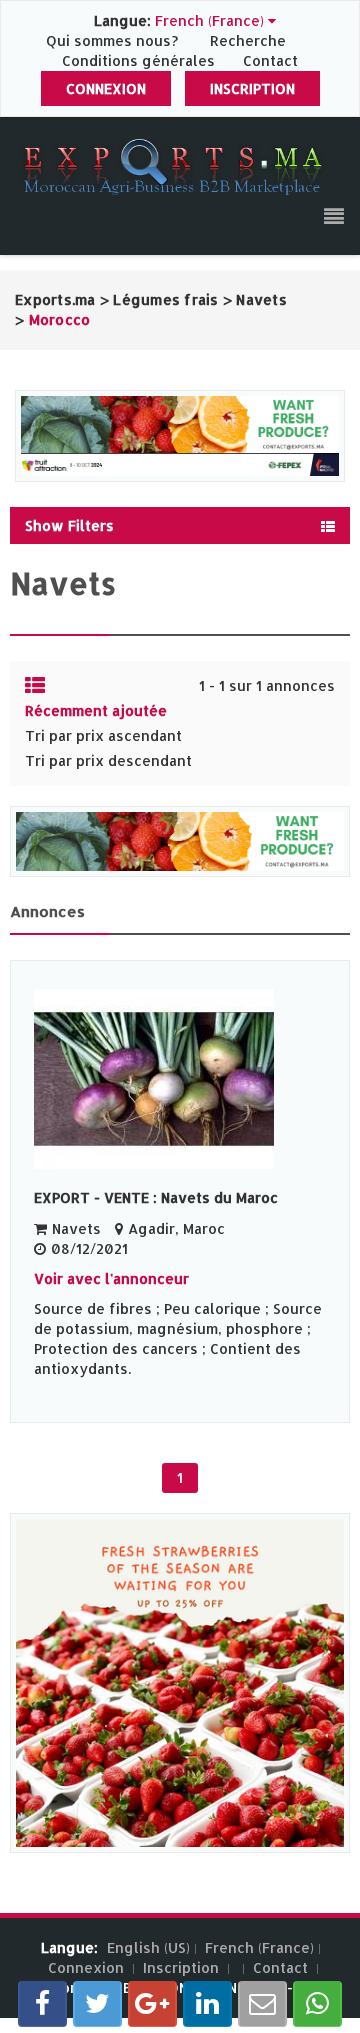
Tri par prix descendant (108, 760)
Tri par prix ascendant (103, 735)
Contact (270, 60)
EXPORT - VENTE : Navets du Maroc (156, 1197)
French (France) (259, 1947)
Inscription (252, 88)
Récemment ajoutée (96, 710)
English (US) (148, 1947)
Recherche (248, 40)
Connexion (106, 88)
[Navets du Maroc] (180, 1079)
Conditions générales (140, 60)
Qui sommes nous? (114, 40)
